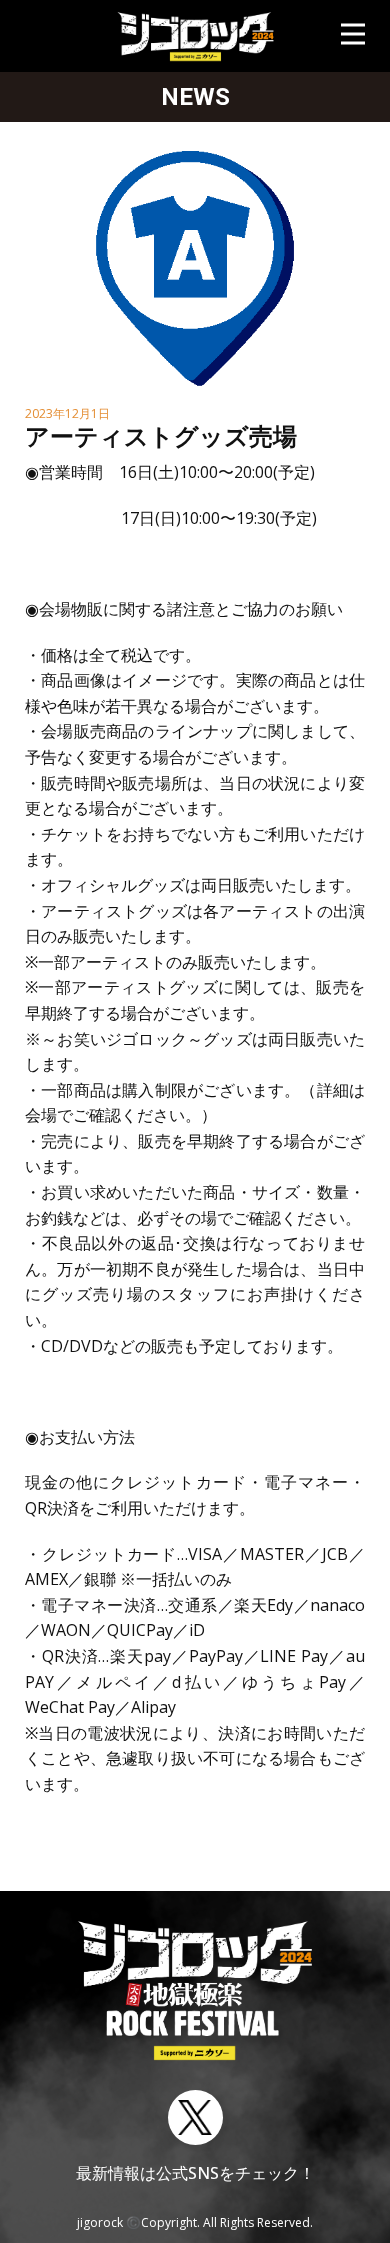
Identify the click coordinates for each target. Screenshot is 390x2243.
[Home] (195, 36)
